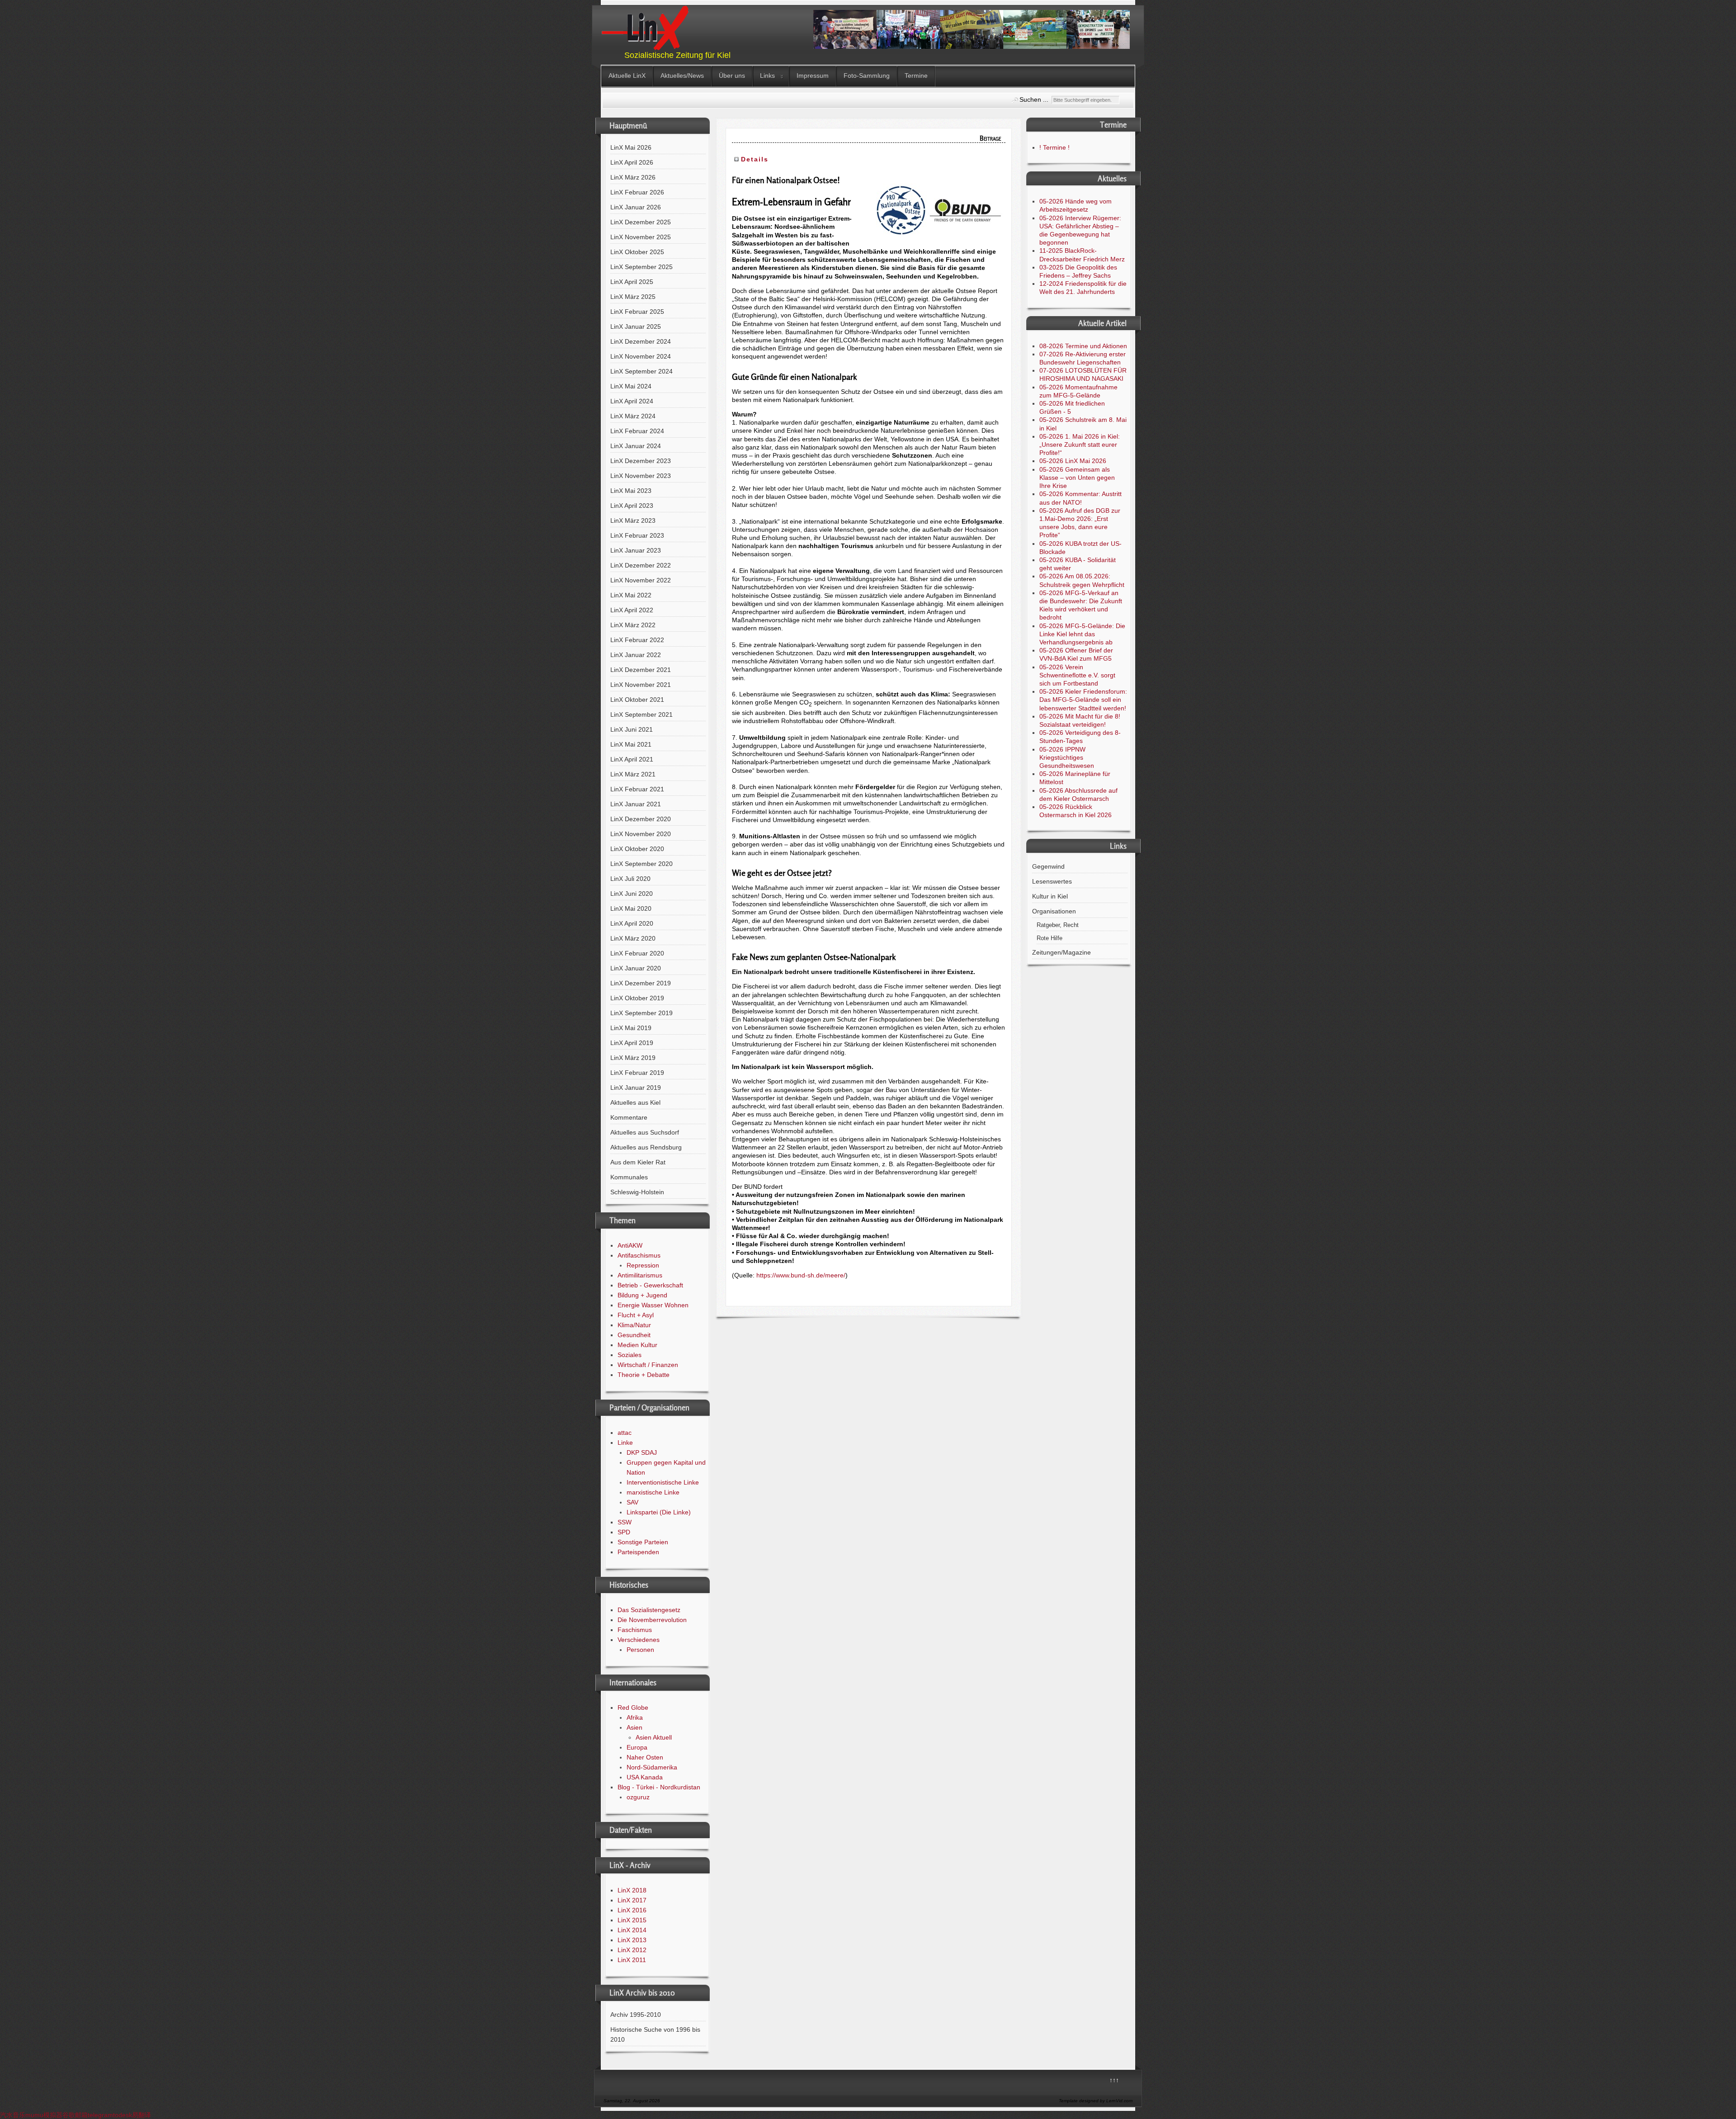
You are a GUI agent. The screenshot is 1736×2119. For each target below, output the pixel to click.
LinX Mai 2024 (631, 386)
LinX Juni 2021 (632, 729)
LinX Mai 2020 (631, 908)
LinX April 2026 (632, 162)
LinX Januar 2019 (636, 1088)
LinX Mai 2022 (631, 595)
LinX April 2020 (632, 923)
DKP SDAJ (642, 1452)
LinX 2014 (632, 1930)
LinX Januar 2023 (636, 550)
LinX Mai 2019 (631, 1028)
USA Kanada (645, 1777)
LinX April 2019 (632, 1043)
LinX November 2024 (641, 356)
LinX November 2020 (641, 834)
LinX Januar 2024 (636, 446)
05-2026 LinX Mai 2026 (1073, 461)
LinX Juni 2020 (632, 894)
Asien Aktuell (654, 1737)
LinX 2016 (632, 1910)
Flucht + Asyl (636, 1315)
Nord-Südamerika (652, 1767)
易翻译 (142, 2115)
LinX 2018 (632, 1890)
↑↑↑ (1114, 2080)
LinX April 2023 (632, 506)
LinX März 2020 (633, 938)
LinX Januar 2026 (636, 207)
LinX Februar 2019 (637, 1073)
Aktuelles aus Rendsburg (646, 1147)
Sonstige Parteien (643, 1542)
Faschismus (635, 1630)
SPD (624, 1532)
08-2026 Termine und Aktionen (1083, 346)
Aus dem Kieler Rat (638, 1162)
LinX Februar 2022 (637, 640)
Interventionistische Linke (663, 1482)
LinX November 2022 (641, 580)
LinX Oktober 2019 (637, 998)
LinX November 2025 (641, 237)
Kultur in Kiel (1050, 896)
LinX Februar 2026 (637, 192)
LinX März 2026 (633, 177)
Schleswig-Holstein (637, 1192)
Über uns (732, 76)
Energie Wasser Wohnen (653, 1305)
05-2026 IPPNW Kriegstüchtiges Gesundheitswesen (1067, 757)
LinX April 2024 (632, 401)
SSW (625, 1522)
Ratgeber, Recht (1058, 925)
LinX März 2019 (633, 1058)
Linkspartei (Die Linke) (659, 1512)
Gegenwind (1048, 866)
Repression (643, 1265)
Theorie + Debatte (644, 1375)
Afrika (635, 1717)
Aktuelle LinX (627, 76)
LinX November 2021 (641, 685)
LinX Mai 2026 (631, 147)
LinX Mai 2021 (631, 744)
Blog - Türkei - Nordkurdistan (659, 1787)
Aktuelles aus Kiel (635, 1102)
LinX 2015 (632, 1920)
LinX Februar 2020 (637, 953)
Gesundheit (634, 1335)
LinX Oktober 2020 (637, 849)
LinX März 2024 (633, 416)
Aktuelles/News (682, 76)
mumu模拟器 (44, 2115)
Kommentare (629, 1117)
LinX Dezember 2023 (641, 461)
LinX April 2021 (632, 759)
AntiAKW (630, 1245)
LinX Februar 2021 (637, 789)
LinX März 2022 (633, 625)
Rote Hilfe (1050, 938)
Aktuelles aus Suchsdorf (645, 1132)
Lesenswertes (1052, 881)
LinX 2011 (632, 1960)
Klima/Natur (634, 1325)
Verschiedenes (639, 1640)
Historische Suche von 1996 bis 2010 (655, 2034)
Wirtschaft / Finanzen (648, 1365)
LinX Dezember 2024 (641, 341)
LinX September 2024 (642, 371)
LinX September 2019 (642, 1013)
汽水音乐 (13, 2115)
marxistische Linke (653, 1492)
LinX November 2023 (641, 476)
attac (625, 1433)
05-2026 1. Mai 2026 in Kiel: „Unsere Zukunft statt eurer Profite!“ (1080, 445)
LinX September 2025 (642, 267)
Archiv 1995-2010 (636, 2015)
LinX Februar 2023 (637, 535)
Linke (625, 1443)
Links (767, 76)
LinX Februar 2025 (637, 312)
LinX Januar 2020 (636, 968)
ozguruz (638, 1797)
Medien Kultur (637, 1345)
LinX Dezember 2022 (641, 565)
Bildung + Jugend (642, 1295)
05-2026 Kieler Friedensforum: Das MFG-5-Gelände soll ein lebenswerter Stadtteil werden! (1083, 700)
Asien (634, 1727)
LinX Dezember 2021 (641, 670)
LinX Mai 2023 (631, 491)
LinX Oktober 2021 (637, 700)
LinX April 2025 (632, 282)
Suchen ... (1034, 99)
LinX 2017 (632, 1900)
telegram (100, 2115)
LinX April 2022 (632, 610)
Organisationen (1054, 911)
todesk (123, 2115)
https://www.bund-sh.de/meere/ (801, 1275)
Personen (640, 1650)
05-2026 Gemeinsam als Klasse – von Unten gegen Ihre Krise (1077, 478)
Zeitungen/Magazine (1061, 952)
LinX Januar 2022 (636, 655)
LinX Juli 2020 (630, 879)
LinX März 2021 (633, 774)
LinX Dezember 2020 (641, 819)
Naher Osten (645, 1757)
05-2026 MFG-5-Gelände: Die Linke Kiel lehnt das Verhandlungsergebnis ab (1082, 634)
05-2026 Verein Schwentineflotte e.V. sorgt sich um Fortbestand (1077, 675)
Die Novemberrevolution (652, 1620)
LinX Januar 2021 (636, 804)
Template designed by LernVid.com (1096, 2101)
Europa (637, 1747)
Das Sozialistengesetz (649, 1610)
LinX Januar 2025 (636, 326)
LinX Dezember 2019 (641, 983)
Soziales (630, 1355)
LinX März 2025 (633, 297)
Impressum (813, 76)
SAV (632, 1502)
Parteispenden (638, 1552)
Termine (916, 76)
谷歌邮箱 (75, 2115)
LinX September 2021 (642, 714)
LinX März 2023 (633, 520)
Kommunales (629, 1177)
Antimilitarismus (640, 1275)
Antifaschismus (639, 1255)
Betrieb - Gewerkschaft (650, 1285)
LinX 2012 (632, 1950)
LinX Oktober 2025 (637, 252)
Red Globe (633, 1707)
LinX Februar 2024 (637, 431)
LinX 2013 (632, 1940)
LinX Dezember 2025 (641, 222)
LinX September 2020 (642, 864)
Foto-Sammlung (867, 76)
